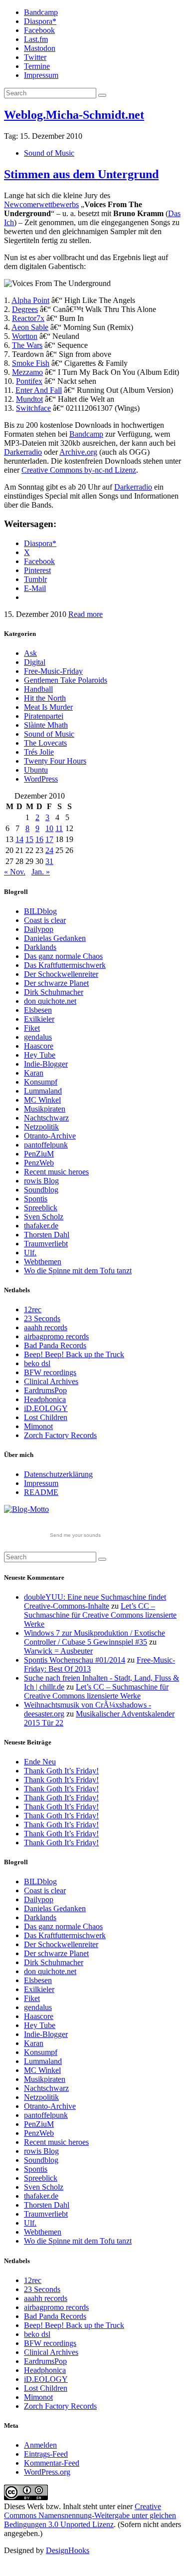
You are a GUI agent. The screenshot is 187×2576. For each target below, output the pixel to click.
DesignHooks (68, 2550)
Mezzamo (27, 372)
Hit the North (45, 698)
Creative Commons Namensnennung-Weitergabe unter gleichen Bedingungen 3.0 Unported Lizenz (90, 2515)
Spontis (36, 1199)
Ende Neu (40, 1762)
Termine (37, 66)
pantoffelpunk (46, 1145)
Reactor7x (28, 318)
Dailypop (39, 929)
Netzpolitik (41, 1127)
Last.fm (36, 39)
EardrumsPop (45, 1390)
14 (19, 839)
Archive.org (78, 452)
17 (49, 839)
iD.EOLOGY (46, 1408)
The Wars (27, 345)
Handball (38, 689)
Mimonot (38, 1426)
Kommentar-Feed (52, 2463)
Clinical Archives (51, 1381)
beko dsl (37, 1363)
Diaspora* (40, 21)
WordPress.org (47, 2472)
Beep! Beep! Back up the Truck (74, 1354)
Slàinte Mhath (46, 725)
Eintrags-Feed (46, 2454)
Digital (35, 662)
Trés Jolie (39, 752)
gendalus (38, 1037)
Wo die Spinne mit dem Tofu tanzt (78, 1271)
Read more (86, 614)
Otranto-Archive (50, 1136)
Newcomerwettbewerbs (41, 204)
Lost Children (46, 1417)
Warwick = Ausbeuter (58, 1651)
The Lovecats (45, 743)
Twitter (35, 57)
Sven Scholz (44, 1217)
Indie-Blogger (46, 1064)
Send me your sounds (75, 1535)
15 (29, 839)
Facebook (39, 30)
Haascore (39, 1046)
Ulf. (30, 1253)
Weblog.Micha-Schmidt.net (74, 115)
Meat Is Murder (48, 707)
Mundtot (29, 399)
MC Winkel (42, 1100)
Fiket (32, 1028)
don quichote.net (50, 1001)
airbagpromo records (56, 1336)
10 (49, 828)
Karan (34, 1073)
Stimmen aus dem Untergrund (81, 174)
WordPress (41, 779)
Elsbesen (38, 1010)
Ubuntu (36, 770)
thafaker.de (41, 1226)
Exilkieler (39, 1019)
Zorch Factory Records (60, 1435)
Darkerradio (23, 452)
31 (49, 861)
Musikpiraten (45, 1109)
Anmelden (40, 2445)
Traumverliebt (46, 1244)
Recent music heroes (56, 1172)
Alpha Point (30, 300)
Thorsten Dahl (47, 1235)
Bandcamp (41, 12)
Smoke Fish (31, 363)
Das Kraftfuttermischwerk (65, 965)
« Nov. (15, 872)
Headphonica (45, 1399)
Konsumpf (41, 1082)
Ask (30, 653)
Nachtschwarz (46, 1118)
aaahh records (46, 1327)
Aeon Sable (30, 327)
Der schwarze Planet (56, 983)
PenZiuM (39, 1154)
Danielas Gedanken (55, 938)
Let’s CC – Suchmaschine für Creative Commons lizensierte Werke (100, 1615)
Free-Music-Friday (53, 671)
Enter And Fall (39, 390)
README (41, 1492)
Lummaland (43, 1091)
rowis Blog (41, 1181)
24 (49, 850)
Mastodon (40, 48)
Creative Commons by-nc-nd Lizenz (79, 470)
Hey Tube (40, 1055)
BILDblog (40, 911)
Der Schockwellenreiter (61, 974)
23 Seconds (42, 1318)
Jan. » (41, 872)
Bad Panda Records (55, 1345)
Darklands (40, 947)
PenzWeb (39, 1163)
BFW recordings (50, 1372)
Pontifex (29, 381)
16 (39, 839)
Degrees (25, 309)
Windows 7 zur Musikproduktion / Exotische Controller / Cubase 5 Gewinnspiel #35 (94, 1637)
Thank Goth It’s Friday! (61, 1771)
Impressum (41, 75)
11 (59, 828)
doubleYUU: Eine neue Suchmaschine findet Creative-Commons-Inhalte (95, 1601)
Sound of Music (49, 153)
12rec (33, 1309)
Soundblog (41, 1190)
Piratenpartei (44, 716)
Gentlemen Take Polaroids (66, 680)
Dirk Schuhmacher (54, 992)
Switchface (33, 408)
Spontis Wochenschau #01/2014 (75, 1660)
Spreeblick (41, 1208)
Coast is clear (45, 920)
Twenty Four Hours (55, 761)
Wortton (25, 336)
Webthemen (43, 1262)
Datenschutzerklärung (58, 1474)
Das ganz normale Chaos (63, 956)
